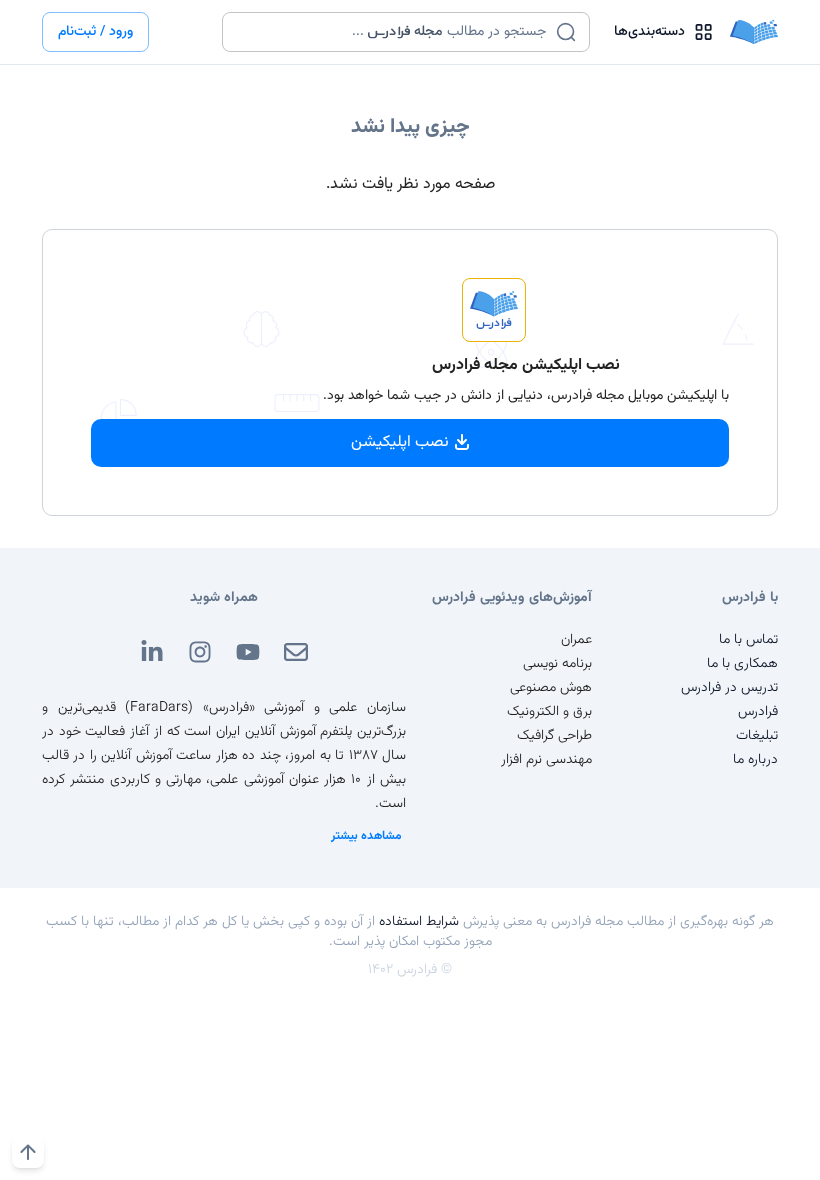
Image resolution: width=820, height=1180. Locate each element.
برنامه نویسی (557, 664)
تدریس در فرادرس (729, 688)
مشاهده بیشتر (366, 836)
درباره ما (755, 760)
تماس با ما (748, 640)
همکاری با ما (742, 664)
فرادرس (758, 712)
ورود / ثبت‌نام (95, 32)
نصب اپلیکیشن (400, 442)
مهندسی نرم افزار (546, 760)
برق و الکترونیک (549, 712)
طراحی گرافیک (554, 736)
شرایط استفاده (419, 922)
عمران (576, 640)
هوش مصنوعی (551, 688)
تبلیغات (757, 736)
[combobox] (393, 32)
